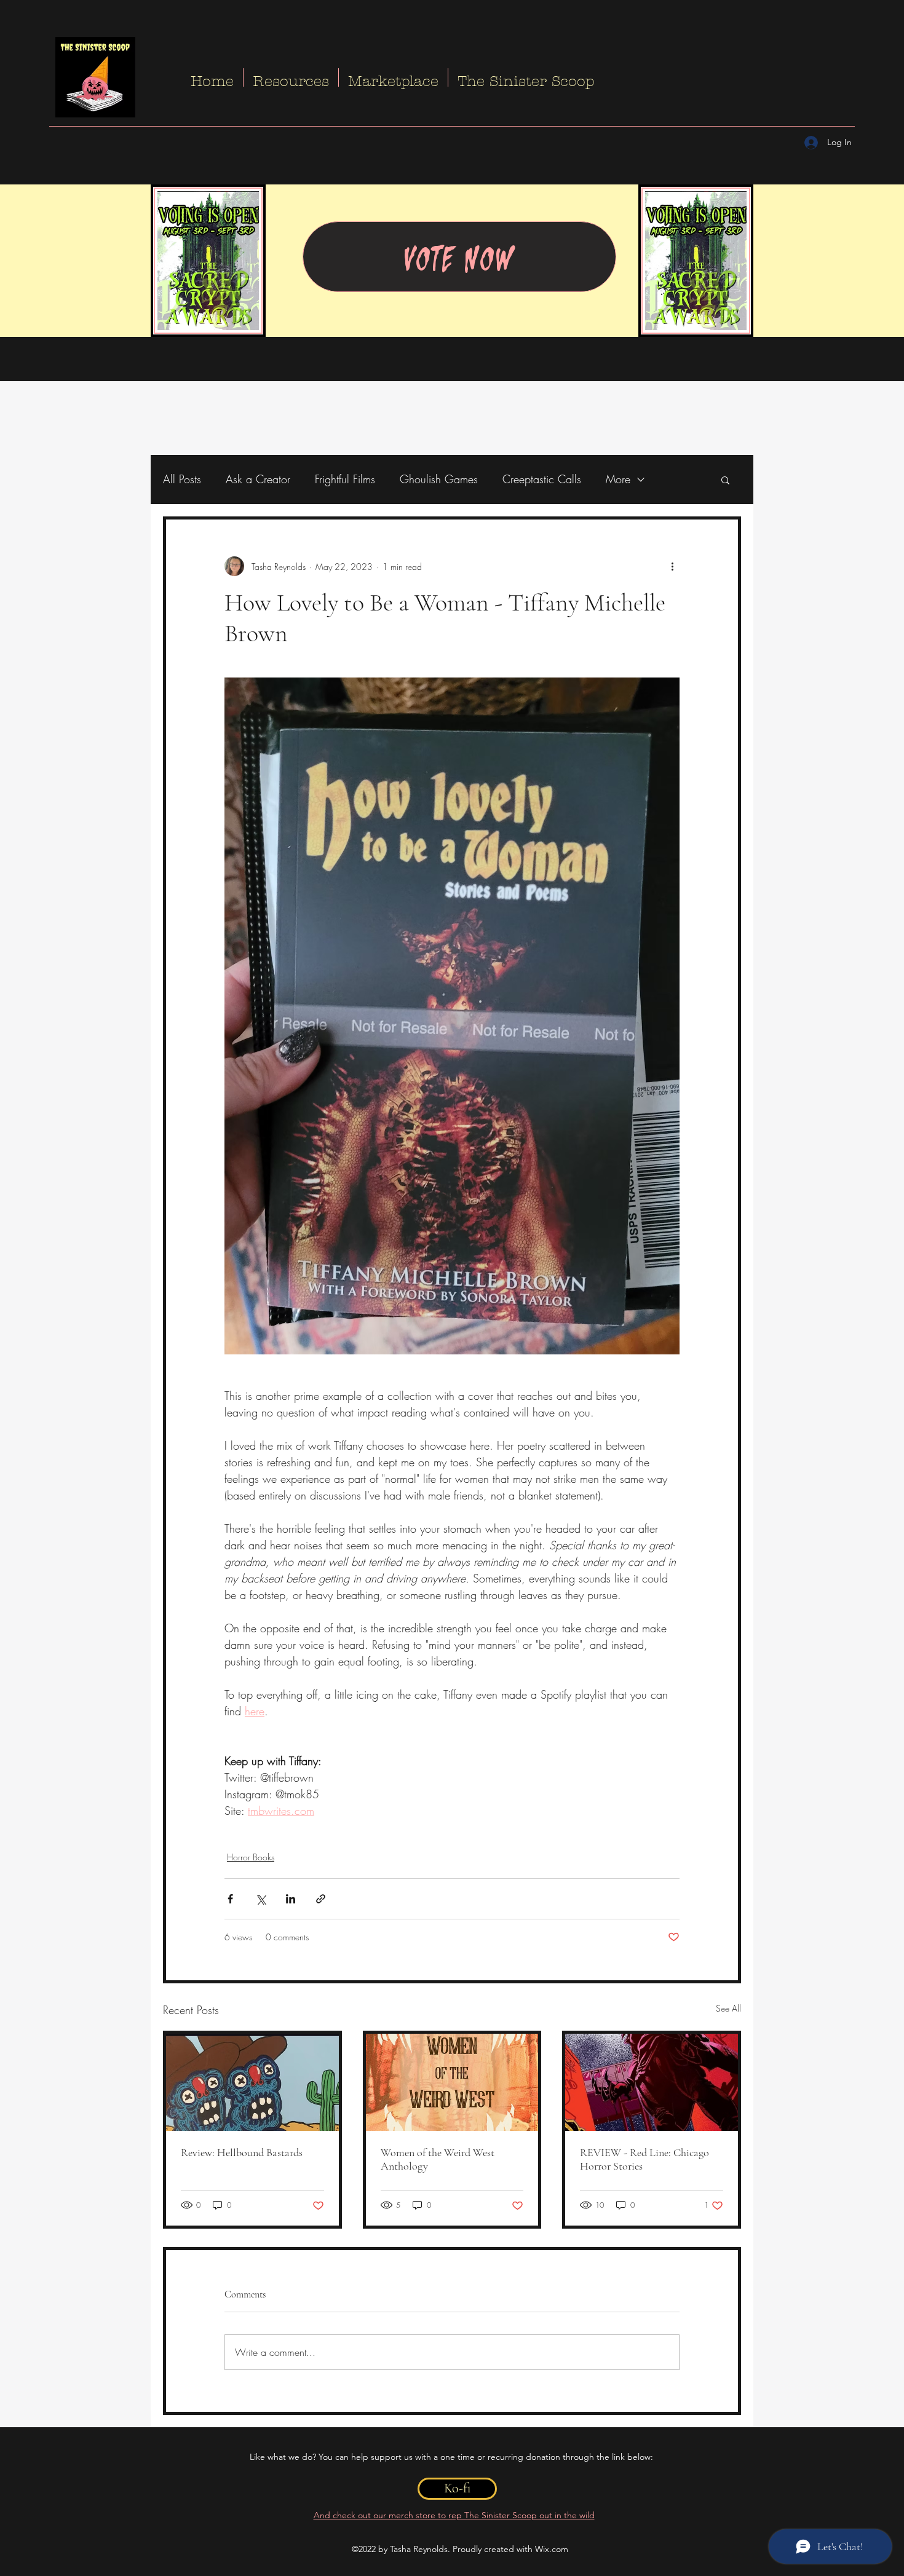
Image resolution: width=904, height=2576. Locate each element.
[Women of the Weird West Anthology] (452, 2082)
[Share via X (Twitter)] (260, 1899)
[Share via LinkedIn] (291, 1899)
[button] (725, 480)
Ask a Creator (258, 479)
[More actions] (672, 566)
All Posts (182, 479)
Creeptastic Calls (542, 479)
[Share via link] (321, 1899)
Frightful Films (345, 479)
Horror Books (251, 1857)
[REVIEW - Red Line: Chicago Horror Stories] (652, 2082)
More (618, 479)
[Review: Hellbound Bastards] (252, 2082)
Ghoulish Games (439, 479)
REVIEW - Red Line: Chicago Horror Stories (644, 2159)
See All (728, 2008)
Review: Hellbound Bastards (242, 2152)
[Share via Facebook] (230, 1899)
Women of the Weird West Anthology (438, 2159)
